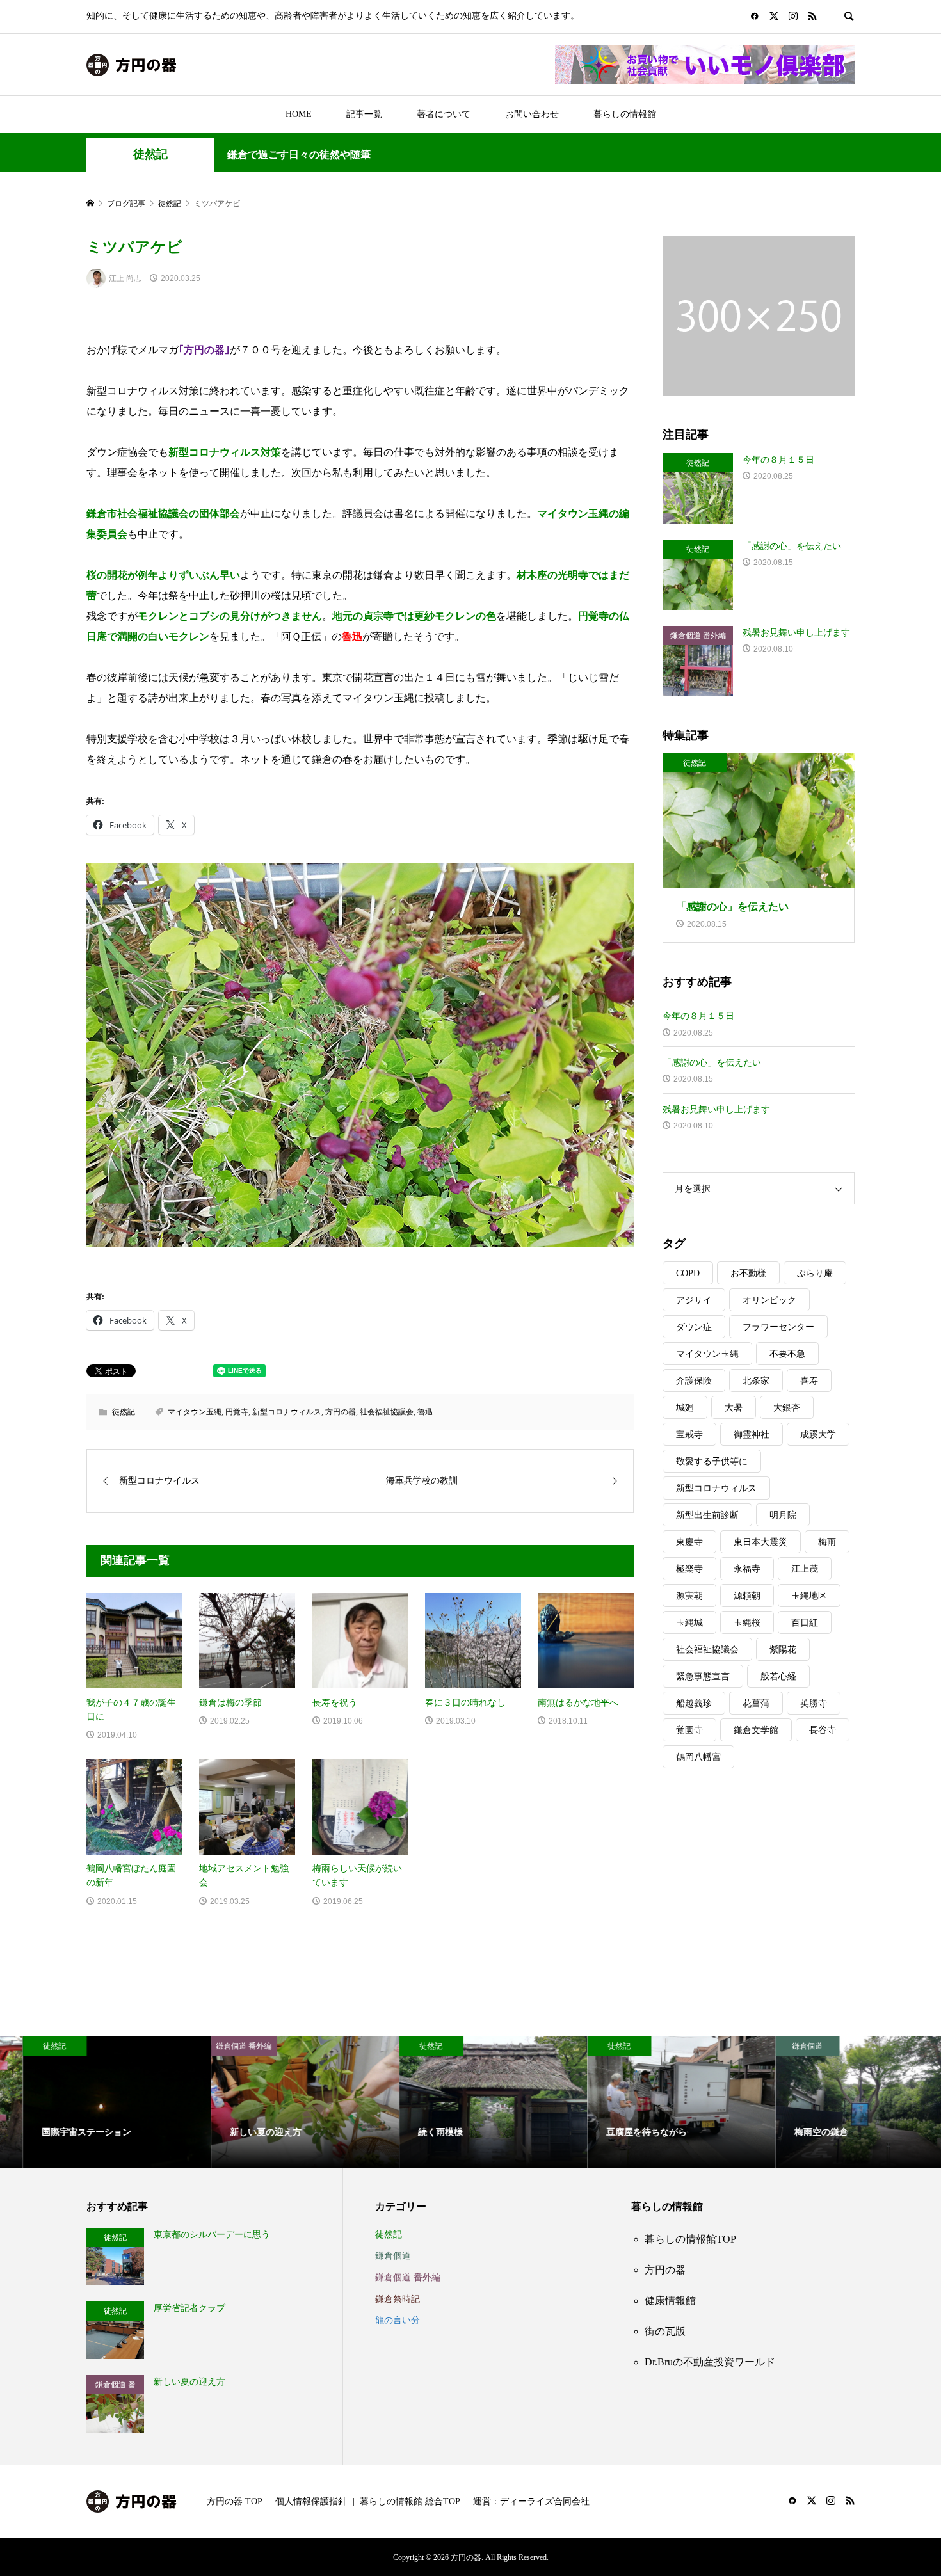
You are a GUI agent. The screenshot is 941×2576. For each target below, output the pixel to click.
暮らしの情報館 (625, 114)
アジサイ (694, 1300)
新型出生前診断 (707, 1515)
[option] (94, 2102)
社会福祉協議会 (387, 1412)
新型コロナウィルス (287, 1412)
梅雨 (827, 1542)
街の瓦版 (665, 2331)
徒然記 (150, 154)
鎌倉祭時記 (398, 2299)
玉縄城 (689, 1623)
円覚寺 (237, 1412)
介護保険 (694, 1381)
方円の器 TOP (235, 2501)
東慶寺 (689, 1542)
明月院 (783, 1515)
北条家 (756, 1381)
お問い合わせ (532, 114)
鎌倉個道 (393, 2256)
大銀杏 (787, 1408)
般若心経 (778, 1676)
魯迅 (425, 1412)
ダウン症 (694, 1327)
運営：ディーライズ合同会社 (531, 2501)
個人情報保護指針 (311, 2501)
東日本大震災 (760, 1542)
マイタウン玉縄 (195, 1412)
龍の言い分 (398, 2320)
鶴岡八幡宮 (698, 1757)
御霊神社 (752, 1435)
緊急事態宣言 (703, 1676)
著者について (444, 114)
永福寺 (747, 1569)
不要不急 (787, 1354)
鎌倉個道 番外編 (408, 2277)
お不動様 (748, 1273)
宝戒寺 (689, 1435)
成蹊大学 (818, 1435)
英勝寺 (814, 1703)
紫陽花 (783, 1650)
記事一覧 (364, 114)
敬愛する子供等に (712, 1461)
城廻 (685, 1408)
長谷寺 (823, 1730)
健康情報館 (670, 2300)
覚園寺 (689, 1730)
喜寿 (809, 1381)
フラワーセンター (778, 1327)
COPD (688, 1273)
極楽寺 (689, 1569)
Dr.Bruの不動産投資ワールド (710, 2362)
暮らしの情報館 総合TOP (410, 2501)
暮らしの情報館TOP (690, 2239)
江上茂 (805, 1569)
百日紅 (805, 1623)
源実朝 (689, 1596)
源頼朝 (747, 1596)
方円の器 (341, 1412)
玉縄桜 (747, 1623)
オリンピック (769, 1300)
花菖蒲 (756, 1703)
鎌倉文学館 (756, 1730)
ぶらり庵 (815, 1273)
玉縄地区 (809, 1596)
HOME (299, 114)
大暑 (734, 1408)
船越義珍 (694, 1703)
